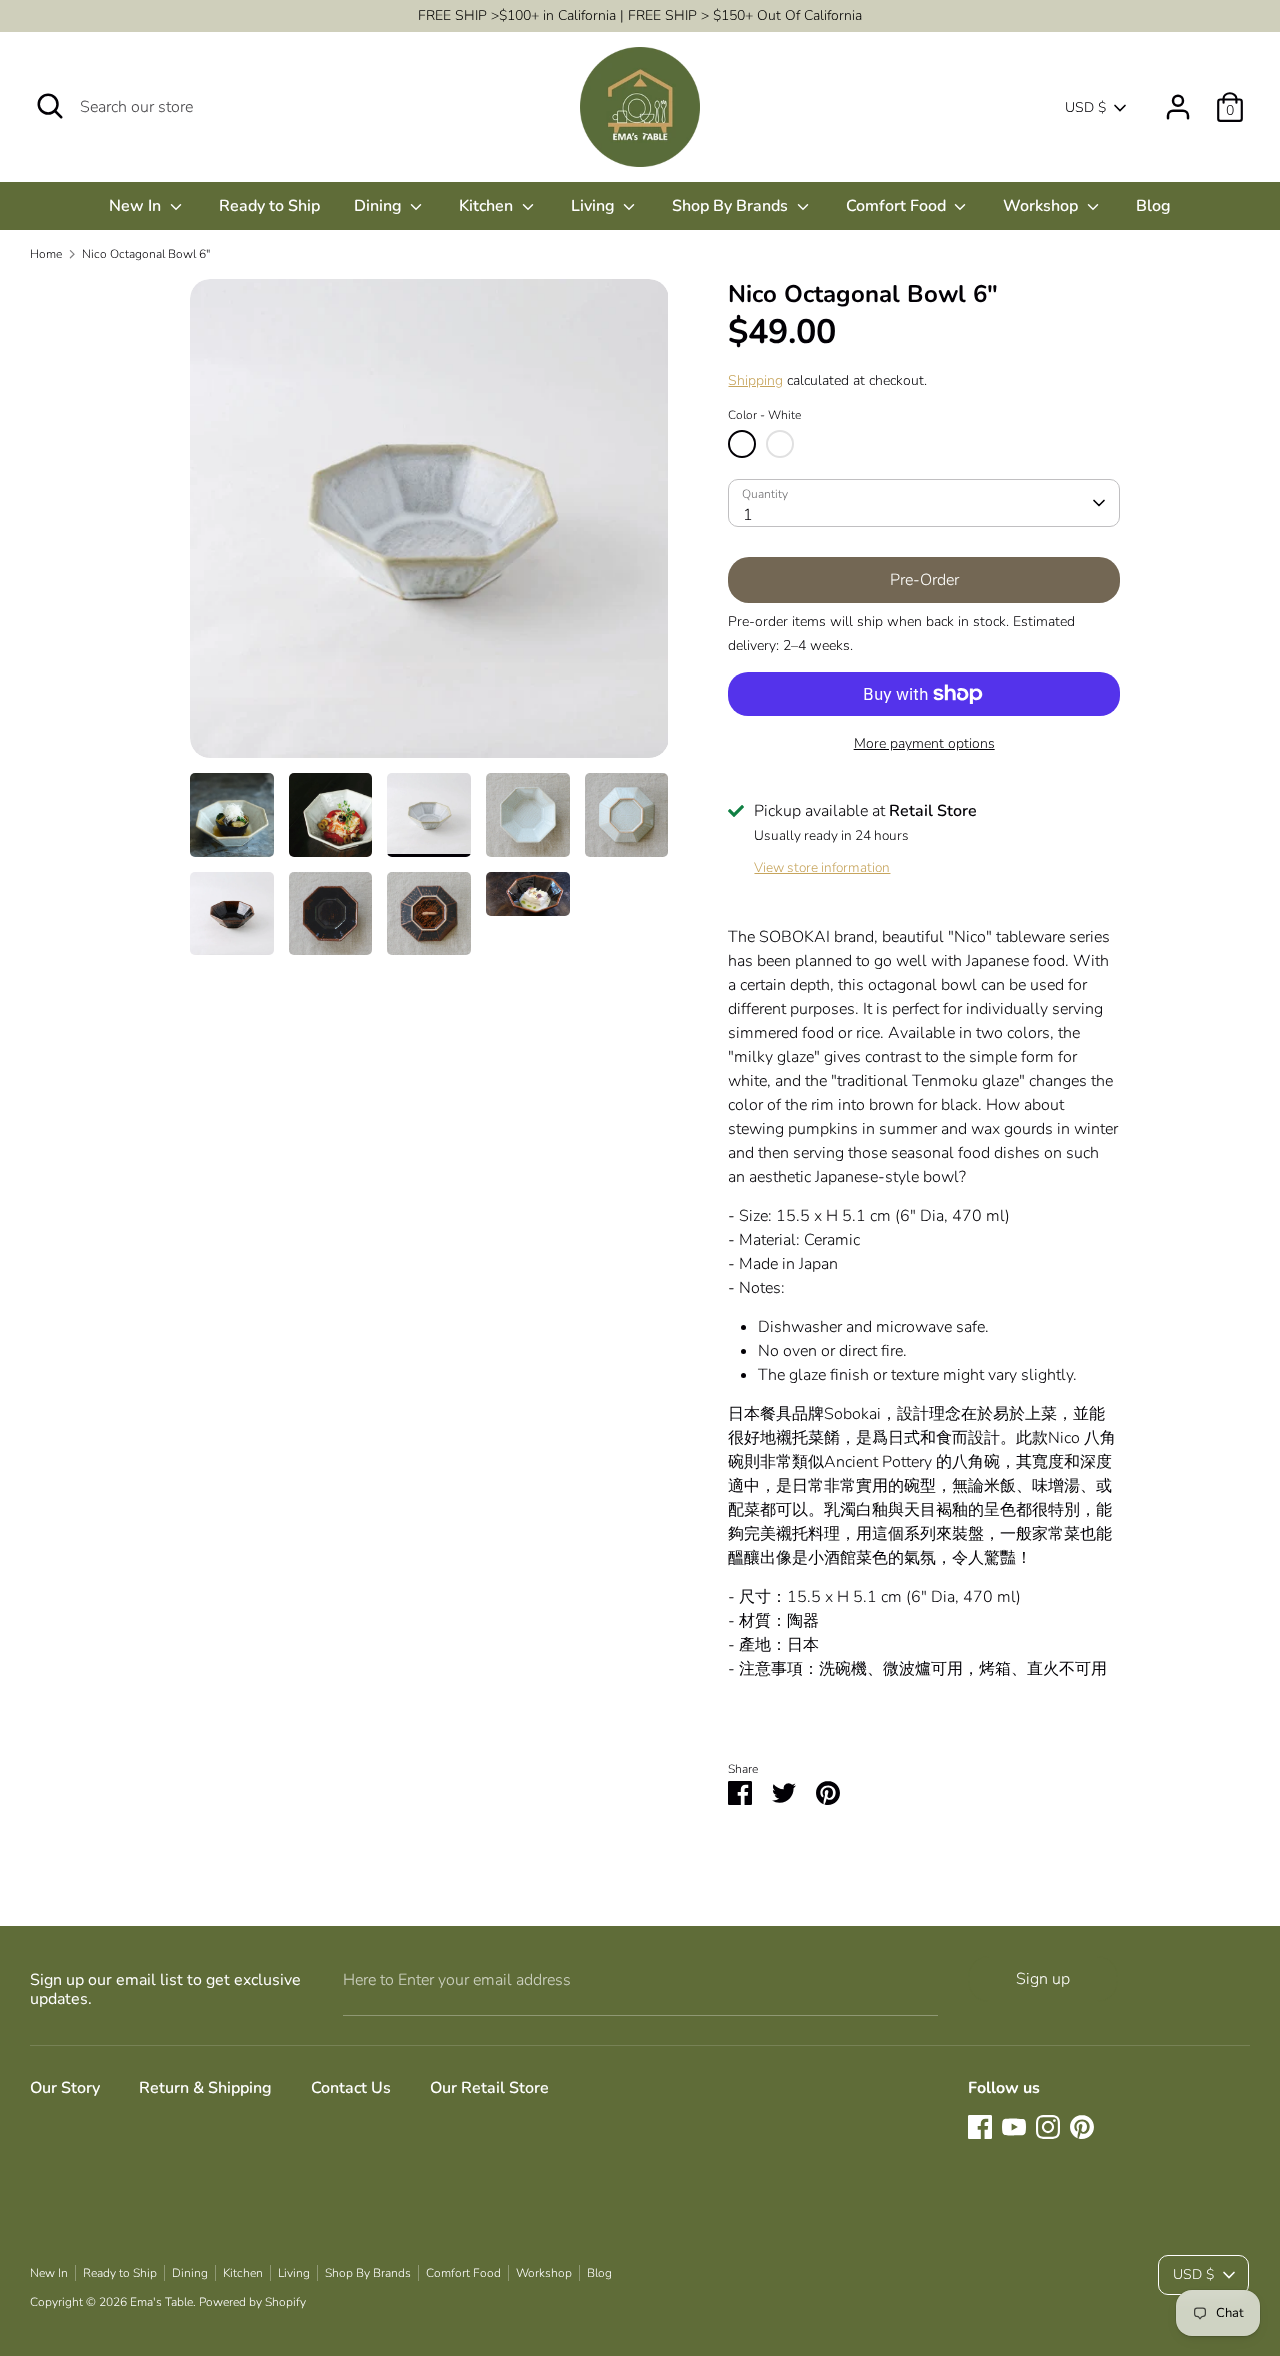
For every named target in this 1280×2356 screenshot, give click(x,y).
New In (137, 206)
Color (764, 415)
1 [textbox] (748, 515)
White (742, 444)
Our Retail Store (489, 2088)
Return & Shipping (205, 2088)
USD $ (1085, 107)
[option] (429, 526)
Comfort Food (898, 206)
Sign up (1043, 1979)
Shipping (755, 380)
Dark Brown (780, 444)
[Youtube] (1014, 2127)
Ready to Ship (269, 206)
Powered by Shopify (252, 2302)
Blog (1153, 206)
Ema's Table (161, 2302)
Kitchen (488, 206)
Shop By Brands (732, 206)
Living (595, 206)
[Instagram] (1048, 2127)
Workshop (1042, 206)
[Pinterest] (1082, 2127)
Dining (380, 206)
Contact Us (351, 2088)
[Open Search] (50, 106)
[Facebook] (980, 2127)
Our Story (65, 2088)
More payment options (924, 743)
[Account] (1178, 99)
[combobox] (923, 503)
